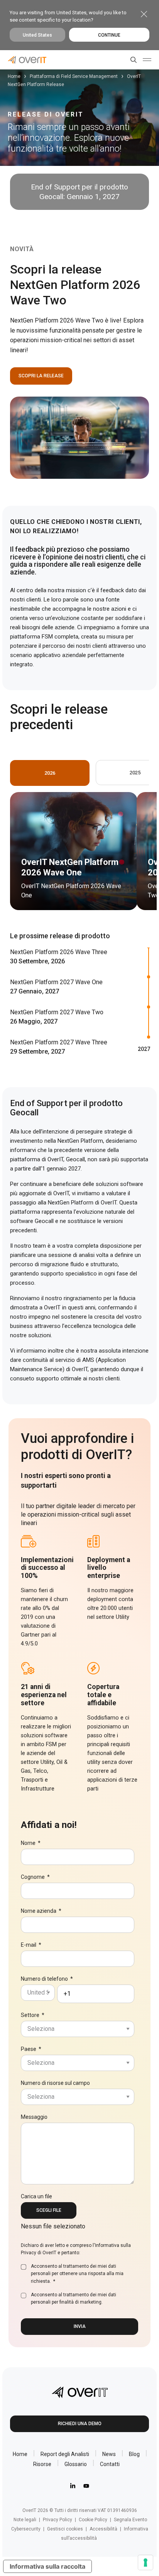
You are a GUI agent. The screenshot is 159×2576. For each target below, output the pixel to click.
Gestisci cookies (65, 2529)
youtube (86, 2486)
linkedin (73, 2486)
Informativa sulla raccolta (47, 2566)
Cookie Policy (93, 2520)
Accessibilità (103, 2529)
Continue (109, 35)
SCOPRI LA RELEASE (41, 376)
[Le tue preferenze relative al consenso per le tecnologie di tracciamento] (145, 2562)
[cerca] (132, 60)
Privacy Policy (58, 2520)
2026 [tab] (50, 773)
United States (37, 35)
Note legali (25, 2520)
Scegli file (49, 2210)
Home (14, 76)
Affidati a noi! (49, 1825)
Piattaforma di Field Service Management (74, 76)
